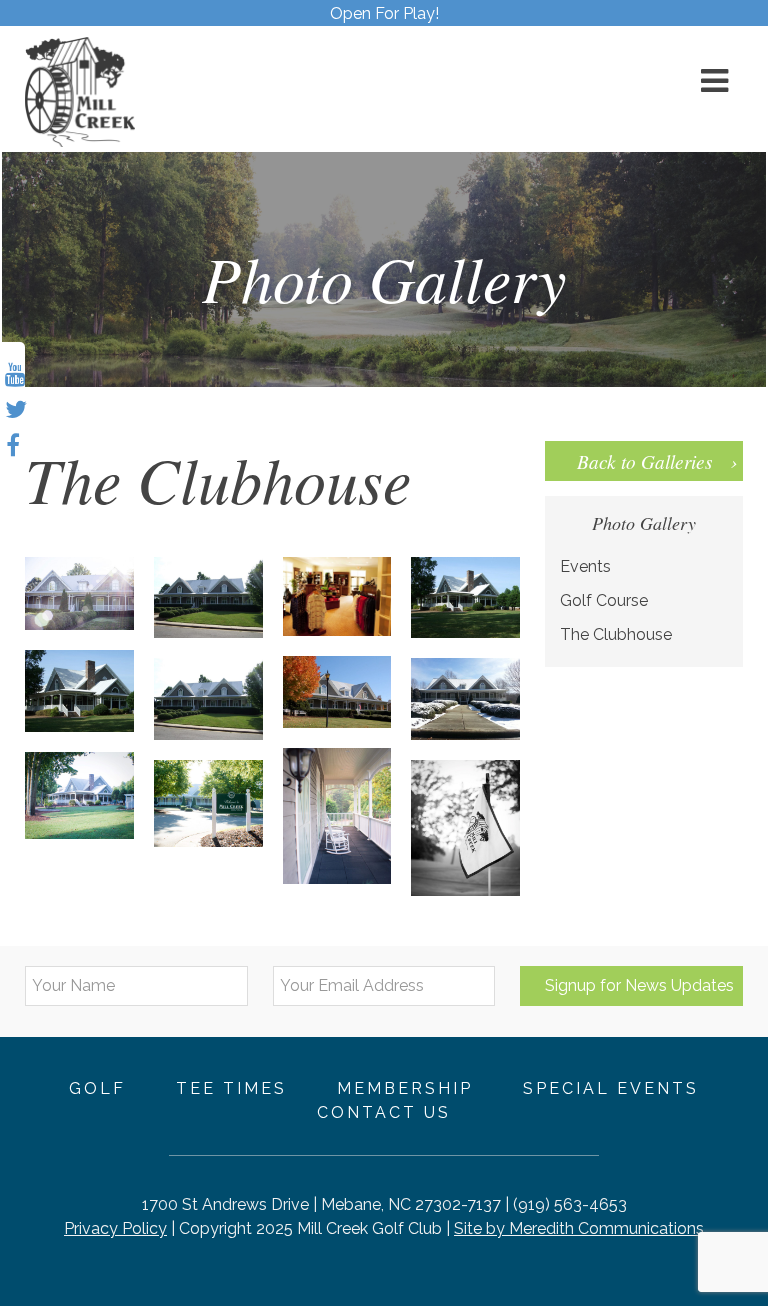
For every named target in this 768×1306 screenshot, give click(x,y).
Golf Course (604, 600)
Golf (97, 1088)
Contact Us (384, 1112)
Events (585, 566)
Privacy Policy (115, 1228)
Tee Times (231, 1088)
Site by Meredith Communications (579, 1228)
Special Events (611, 1088)
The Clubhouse (616, 634)
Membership (405, 1088)
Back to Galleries (644, 461)
